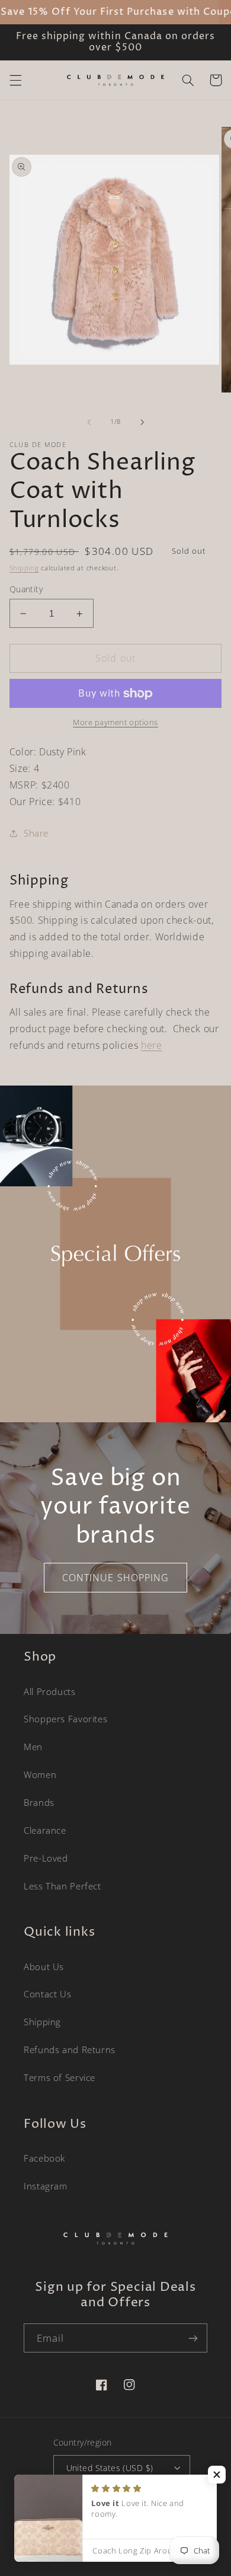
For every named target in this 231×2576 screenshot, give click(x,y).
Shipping (24, 568)
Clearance (45, 1830)
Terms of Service (60, 2077)
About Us (44, 1967)
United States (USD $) (110, 2468)
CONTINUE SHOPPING (115, 1578)
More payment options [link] (115, 722)
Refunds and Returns (70, 2050)
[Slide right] (142, 422)
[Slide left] (89, 422)
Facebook (44, 2158)
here (152, 1045)
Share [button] (36, 833)
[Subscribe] (193, 2338)
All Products (50, 1691)
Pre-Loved (46, 1858)
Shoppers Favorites (65, 1719)
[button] (15, 80)
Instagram (46, 2186)
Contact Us (47, 1994)
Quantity (26, 589)
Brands (39, 1802)
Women (40, 1774)
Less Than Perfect (62, 1886)
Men (33, 1747)
